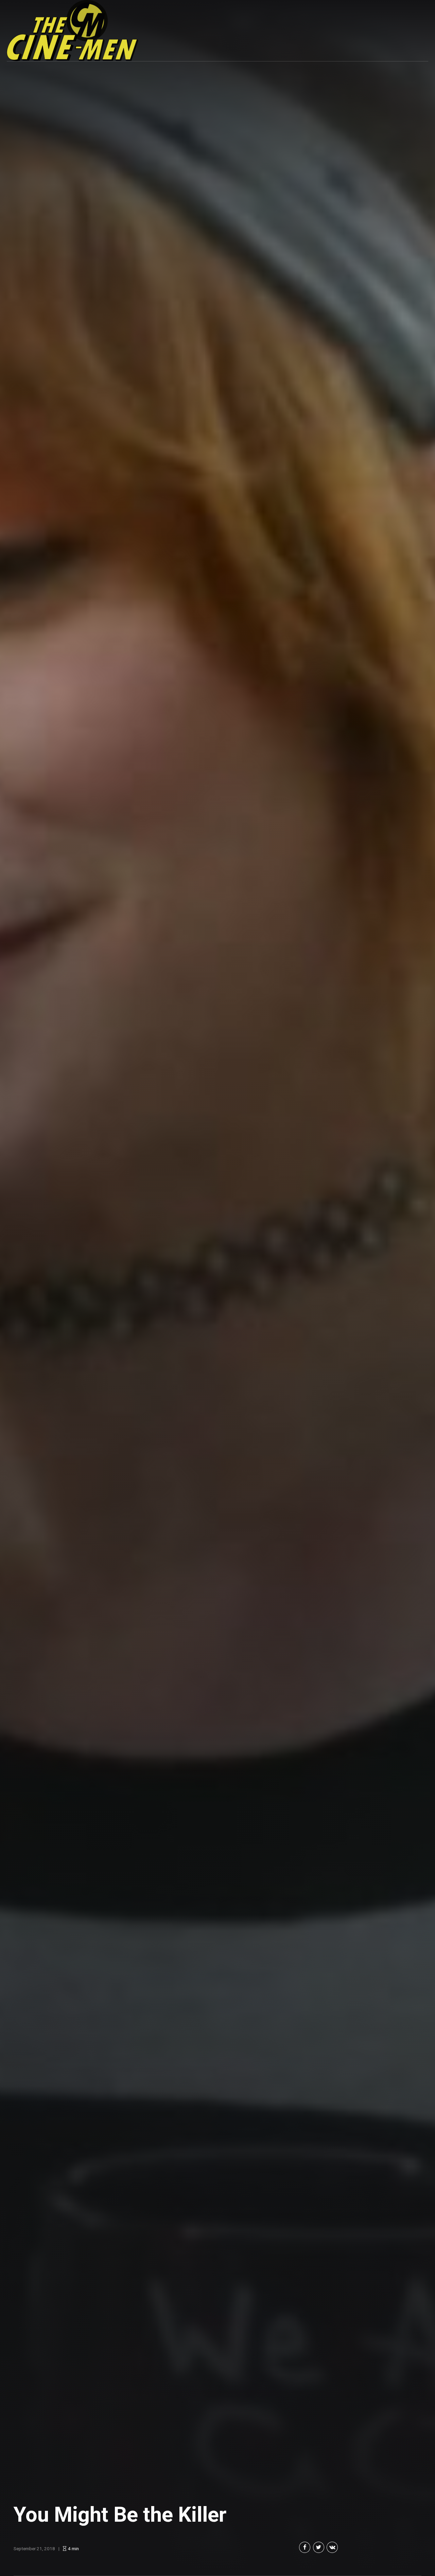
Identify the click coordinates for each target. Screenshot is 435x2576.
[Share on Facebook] (305, 2547)
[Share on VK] (332, 2547)
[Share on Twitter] (319, 2547)
